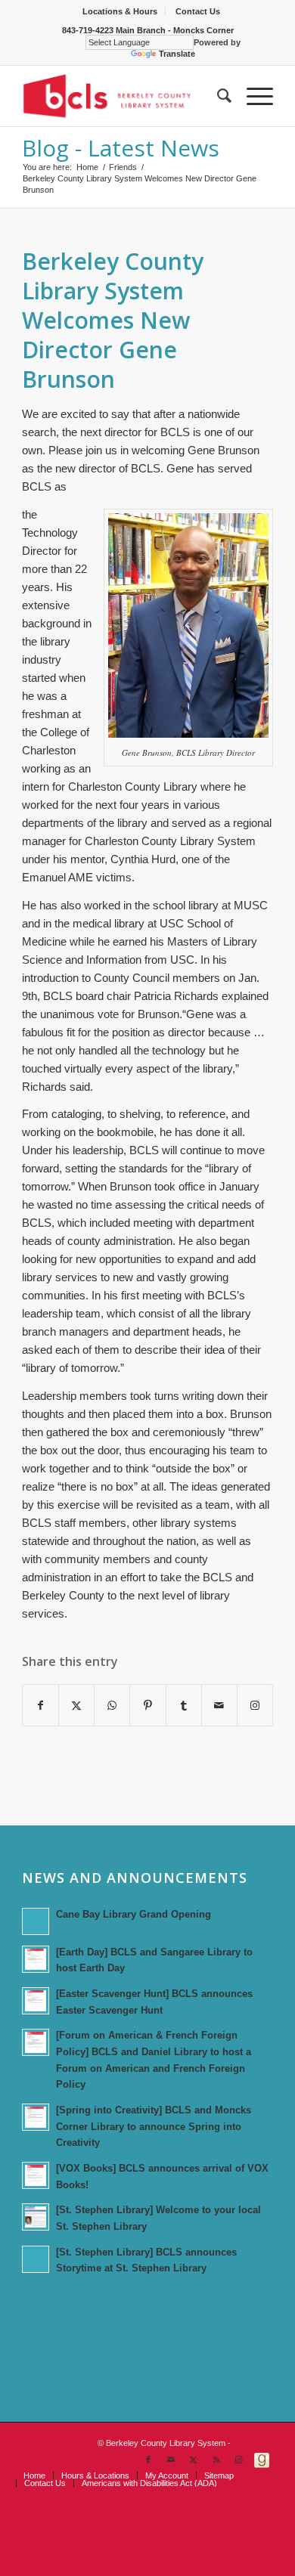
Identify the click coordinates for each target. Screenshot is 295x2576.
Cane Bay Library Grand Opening (134, 1914)
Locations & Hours (120, 11)
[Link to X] (194, 2460)
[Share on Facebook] (40, 1705)
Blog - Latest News (121, 148)
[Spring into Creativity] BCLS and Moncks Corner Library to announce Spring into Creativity (154, 2126)
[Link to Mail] (171, 2460)
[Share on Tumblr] (184, 1705)
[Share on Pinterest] (147, 1705)
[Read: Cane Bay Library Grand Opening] (36, 1921)
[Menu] (252, 96)
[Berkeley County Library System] (122, 96)
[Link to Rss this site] (216, 2460)
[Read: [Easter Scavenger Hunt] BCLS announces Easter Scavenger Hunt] (36, 2001)
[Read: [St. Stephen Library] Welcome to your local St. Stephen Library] (36, 2217)
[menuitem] (120, 11)
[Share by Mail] (219, 1705)
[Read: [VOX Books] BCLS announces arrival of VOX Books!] (36, 2175)
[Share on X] (76, 1705)
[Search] (217, 96)
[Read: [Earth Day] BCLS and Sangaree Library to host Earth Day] (36, 1959)
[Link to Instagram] (255, 1705)
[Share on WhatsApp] (112, 1705)
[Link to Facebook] (148, 2460)
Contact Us (198, 11)
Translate (177, 54)
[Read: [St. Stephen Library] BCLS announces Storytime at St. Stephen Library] (36, 2259)
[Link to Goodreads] (262, 2460)
